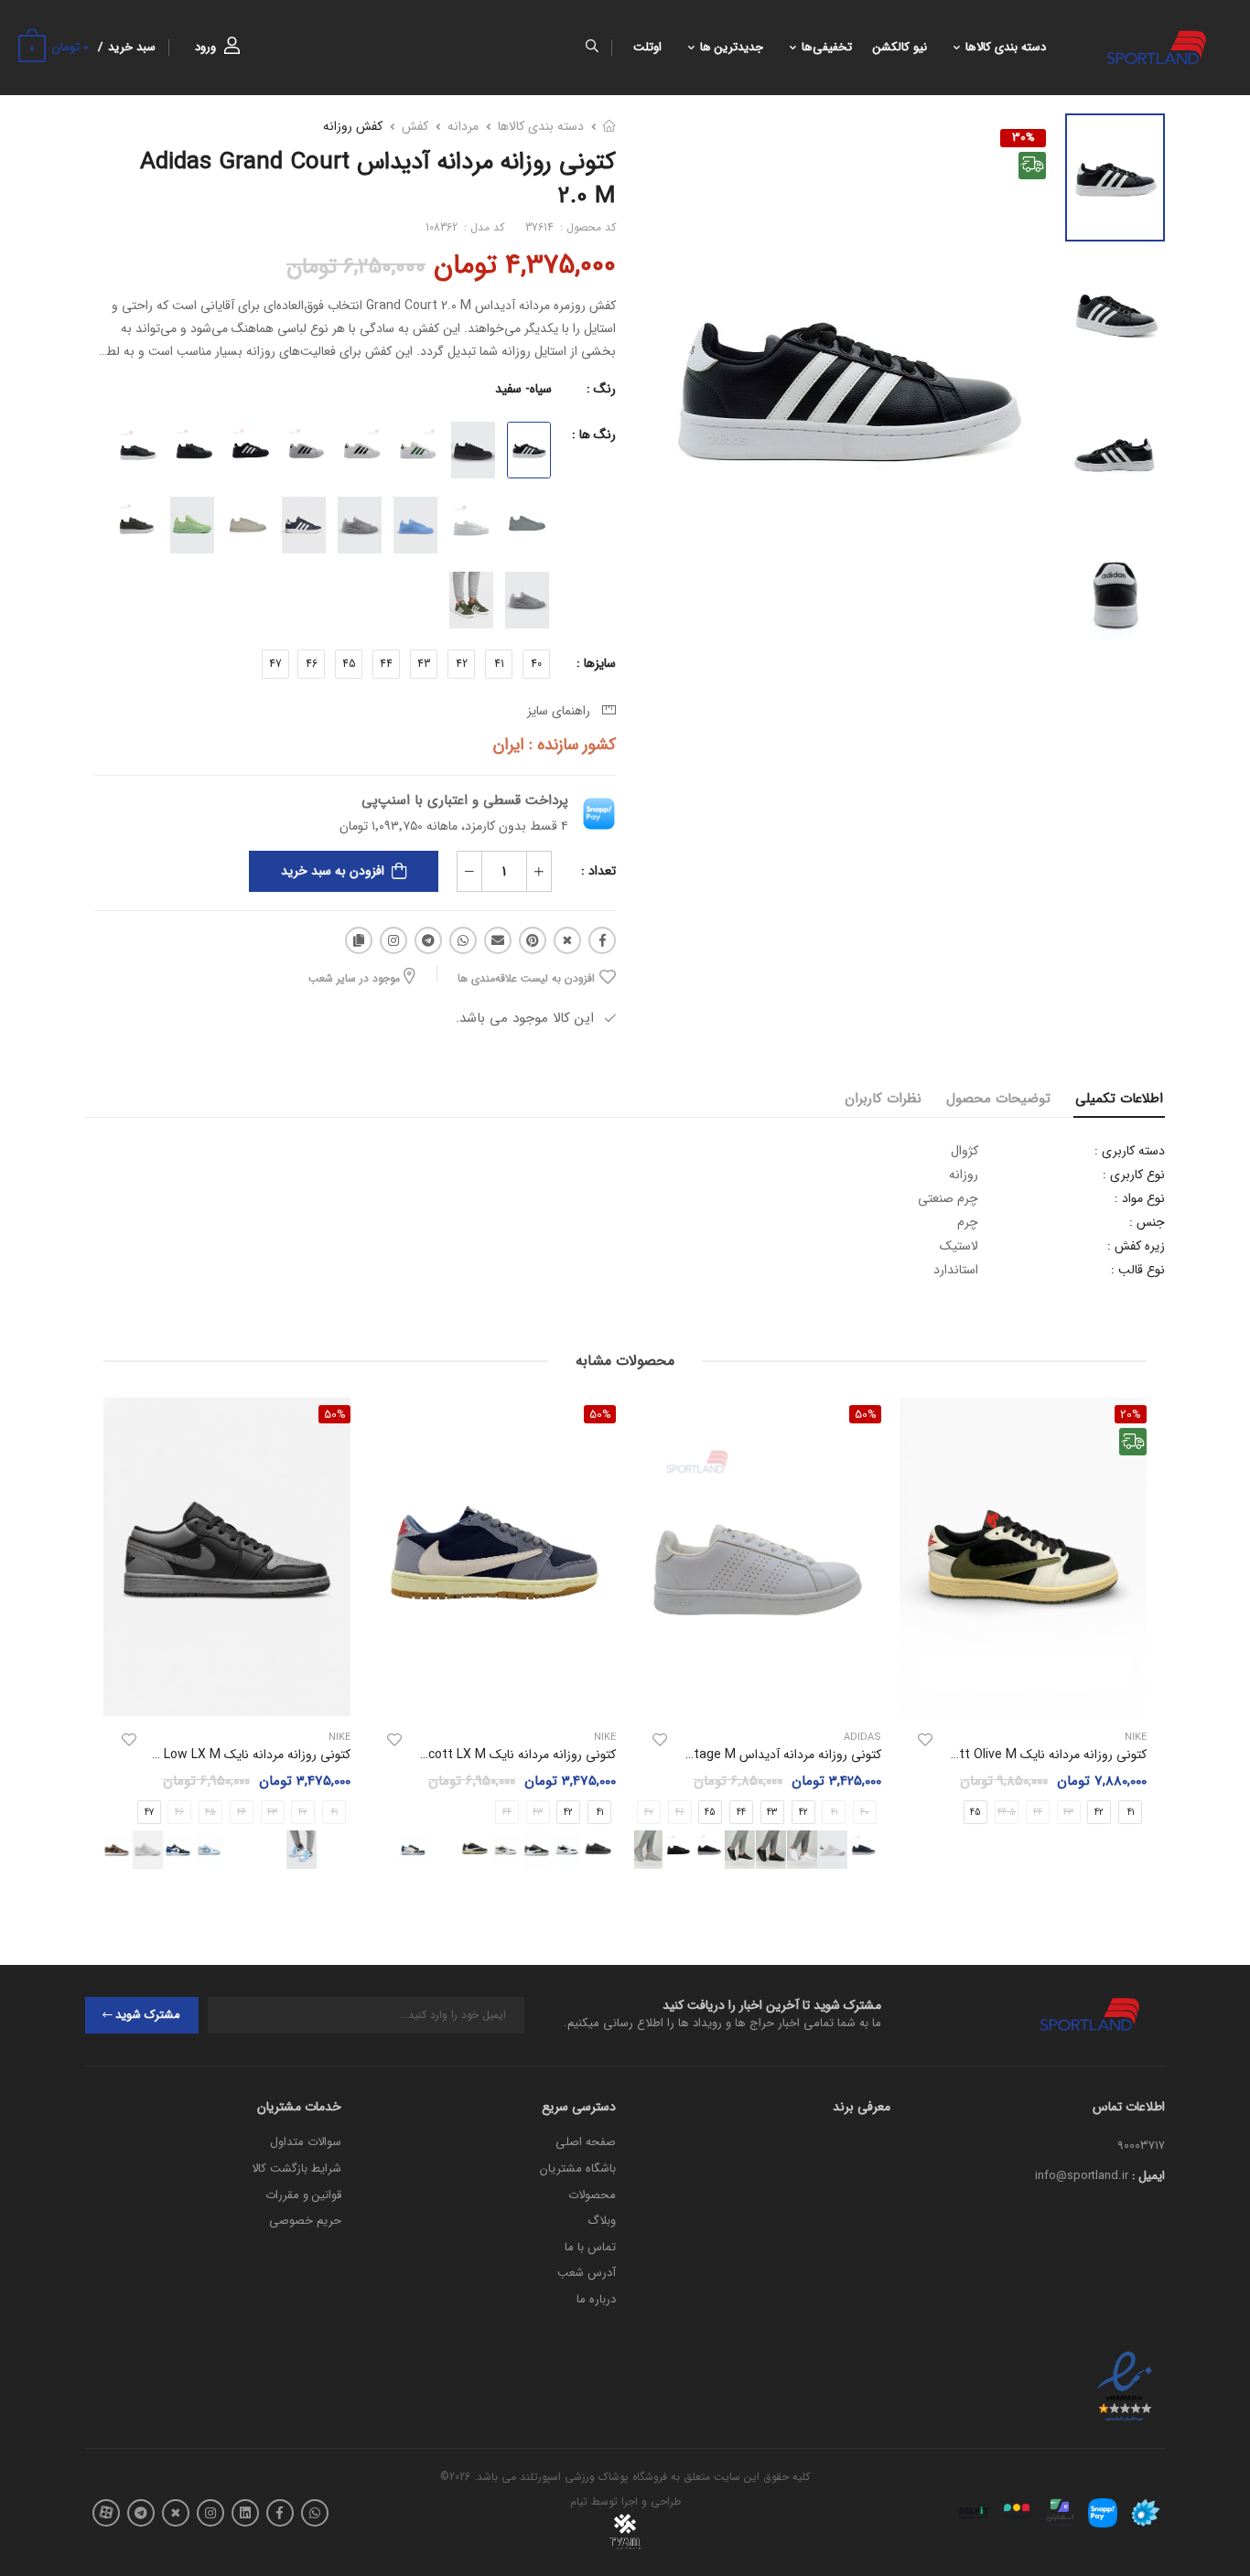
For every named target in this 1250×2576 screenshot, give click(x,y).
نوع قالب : (1138, 1270)
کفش (415, 126)
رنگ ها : (594, 435)
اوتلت (647, 48)
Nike (605, 1738)
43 (424, 664)
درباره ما (596, 2299)
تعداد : (598, 871)
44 (386, 664)
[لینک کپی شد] (359, 940)
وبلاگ (602, 2221)
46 (312, 664)
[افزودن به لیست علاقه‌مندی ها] (925, 1740)
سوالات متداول (306, 2142)
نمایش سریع (1023, 1694)
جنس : (1147, 1222)
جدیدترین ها (732, 48)
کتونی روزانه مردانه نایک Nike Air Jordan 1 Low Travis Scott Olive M (958, 1755)
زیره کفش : (1136, 1246)
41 (499, 664)
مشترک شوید (148, 2015)
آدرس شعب (587, 2273)
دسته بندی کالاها (1006, 48)
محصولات (592, 2195)
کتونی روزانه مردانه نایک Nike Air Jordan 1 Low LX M (207, 1755)
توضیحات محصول (998, 1099)
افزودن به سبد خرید (333, 871)
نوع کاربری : (1134, 1175)
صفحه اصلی (586, 2142)
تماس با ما (590, 2247)
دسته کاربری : (1130, 1151)
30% (1024, 138)
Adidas (862, 1738)
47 (275, 664)
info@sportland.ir (1082, 2176)
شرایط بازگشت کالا (296, 2168)
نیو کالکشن (900, 48)
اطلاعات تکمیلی (1119, 1099)
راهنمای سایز (562, 711)
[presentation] (353, 1850)
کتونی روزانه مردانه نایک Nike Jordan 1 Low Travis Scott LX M (443, 1755)
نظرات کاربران (883, 1099)
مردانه (463, 126)
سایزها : (596, 663)
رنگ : (601, 389)
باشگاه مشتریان (578, 2168)
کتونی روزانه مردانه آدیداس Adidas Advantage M (747, 1755)
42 (462, 664)
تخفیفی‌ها (827, 48)
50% (866, 1414)
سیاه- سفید (523, 389)
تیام (579, 2501)
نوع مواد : (1140, 1198)
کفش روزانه (353, 126)
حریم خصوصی (305, 2221)
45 (349, 664)
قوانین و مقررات (303, 2195)
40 (536, 664)
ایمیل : (1148, 2176)
